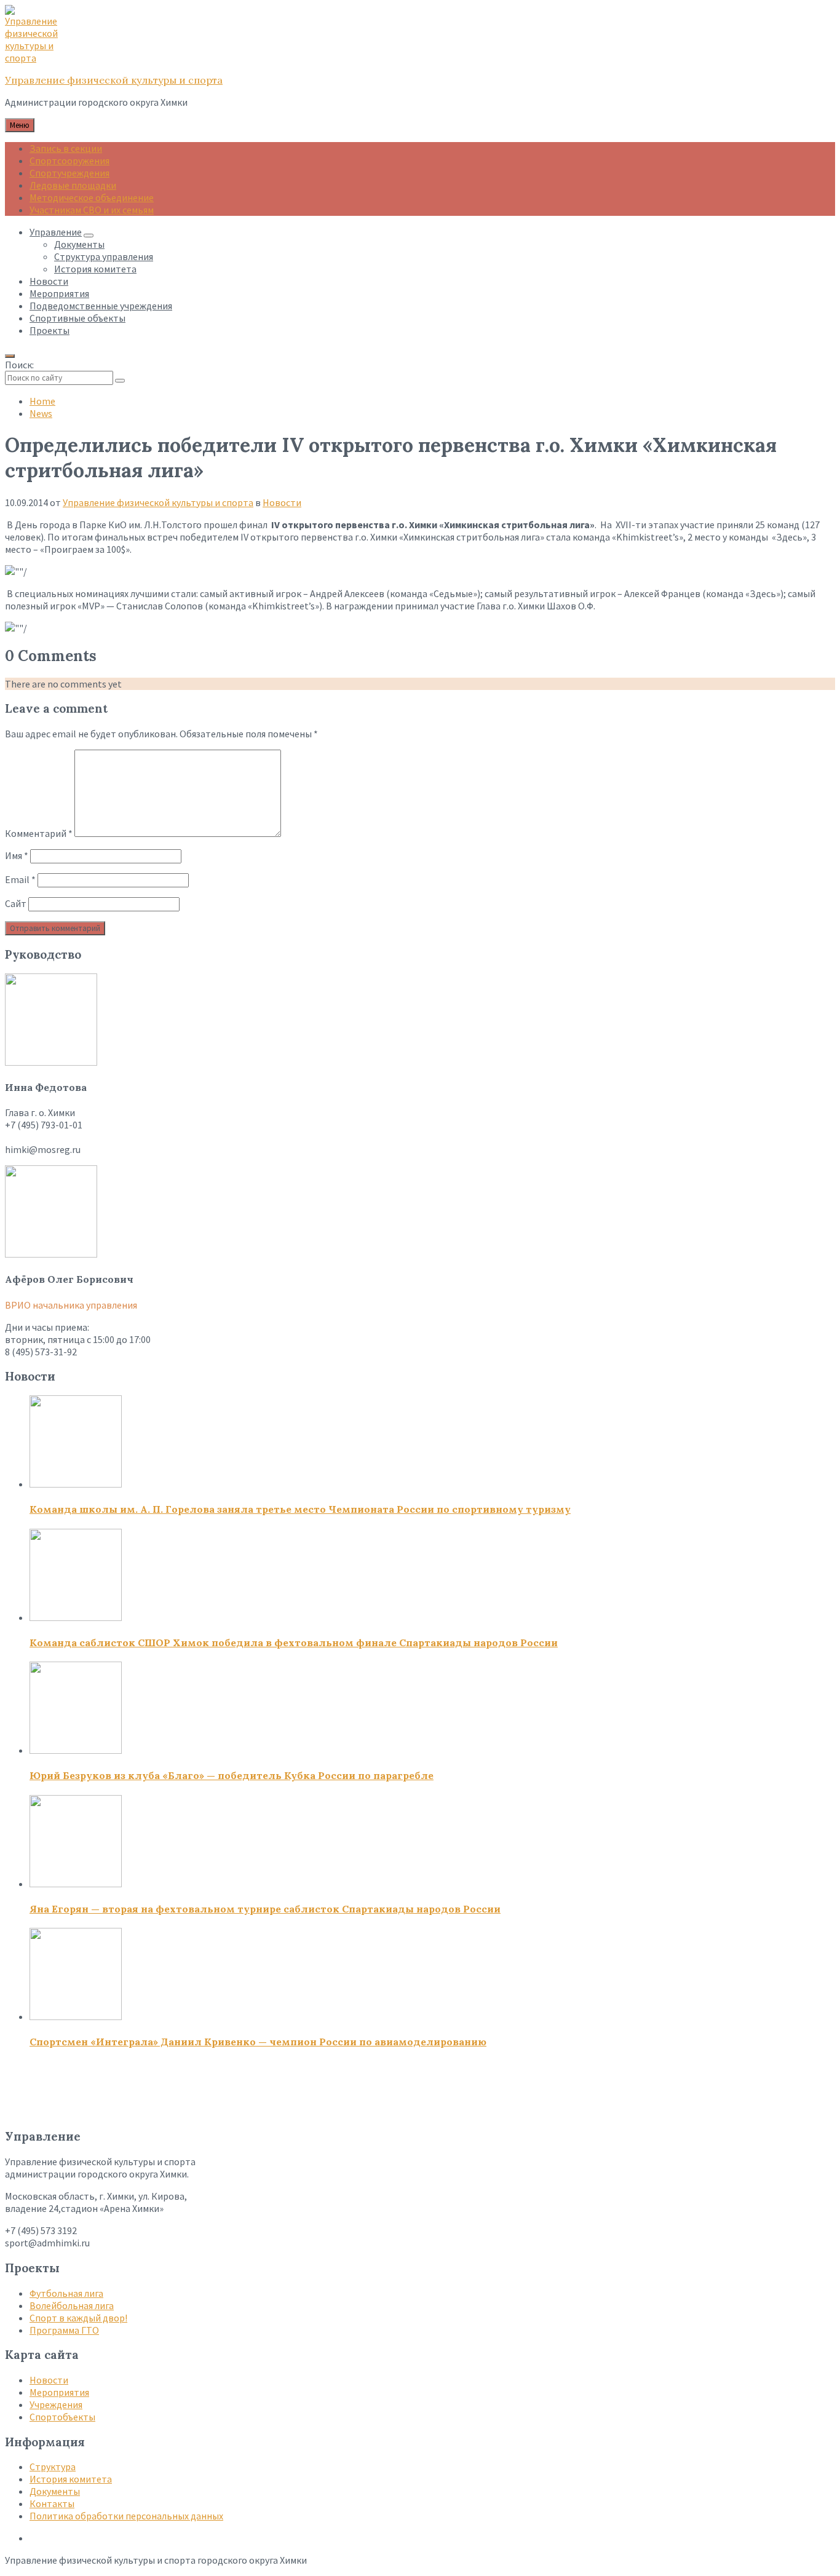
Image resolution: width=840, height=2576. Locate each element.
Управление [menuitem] (56, 232)
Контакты (52, 2503)
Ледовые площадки (73, 185)
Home (42, 401)
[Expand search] (10, 356)
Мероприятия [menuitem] (59, 293)
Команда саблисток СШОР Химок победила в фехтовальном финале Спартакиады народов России (294, 1643)
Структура (53, 2467)
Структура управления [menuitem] (104, 256)
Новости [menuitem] (49, 281)
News (41, 413)
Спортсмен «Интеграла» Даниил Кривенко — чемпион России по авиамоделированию (258, 2042)
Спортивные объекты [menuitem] (77, 318)
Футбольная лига (66, 2293)
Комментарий (39, 833)
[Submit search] (120, 381)
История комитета (71, 2479)
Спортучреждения (69, 173)
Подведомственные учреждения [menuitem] (101, 306)
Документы (55, 2491)
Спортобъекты (62, 2417)
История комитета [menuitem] (95, 269)
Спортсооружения (69, 161)
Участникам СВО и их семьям (92, 210)
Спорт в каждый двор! (78, 2318)
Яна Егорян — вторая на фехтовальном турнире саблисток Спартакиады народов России (265, 1909)
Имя (17, 855)
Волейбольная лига (72, 2305)
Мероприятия (59, 2392)
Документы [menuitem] (79, 244)
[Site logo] (36, 58)
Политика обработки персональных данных (126, 2516)
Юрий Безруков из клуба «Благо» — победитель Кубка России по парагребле (232, 1775)
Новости (282, 502)
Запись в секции (66, 148)
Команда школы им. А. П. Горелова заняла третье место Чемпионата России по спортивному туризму (300, 1509)
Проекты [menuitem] (50, 330)
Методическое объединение (92, 197)
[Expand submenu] (89, 236)
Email (20, 879)
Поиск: (19, 365)
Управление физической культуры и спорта (114, 80)
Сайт (16, 903)
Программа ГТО (64, 2330)
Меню (20, 125)
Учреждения (56, 2404)
